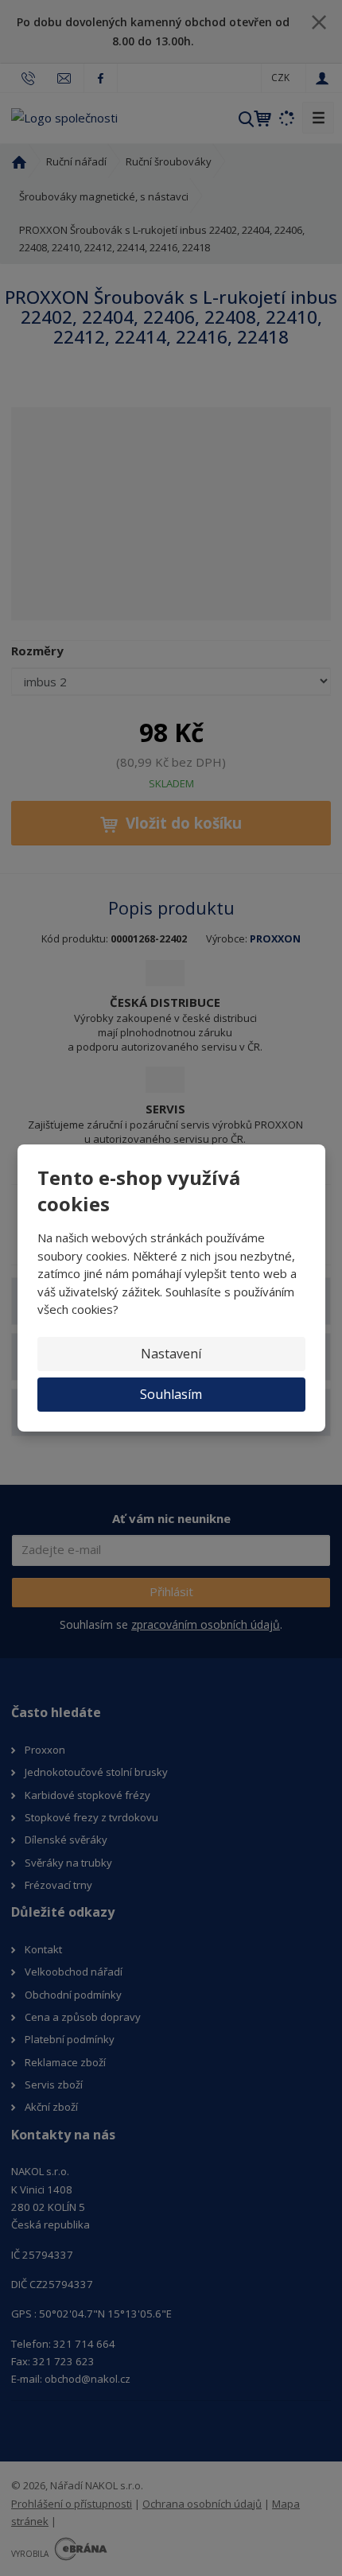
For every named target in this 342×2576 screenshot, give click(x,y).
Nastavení (171, 1354)
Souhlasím (171, 1394)
